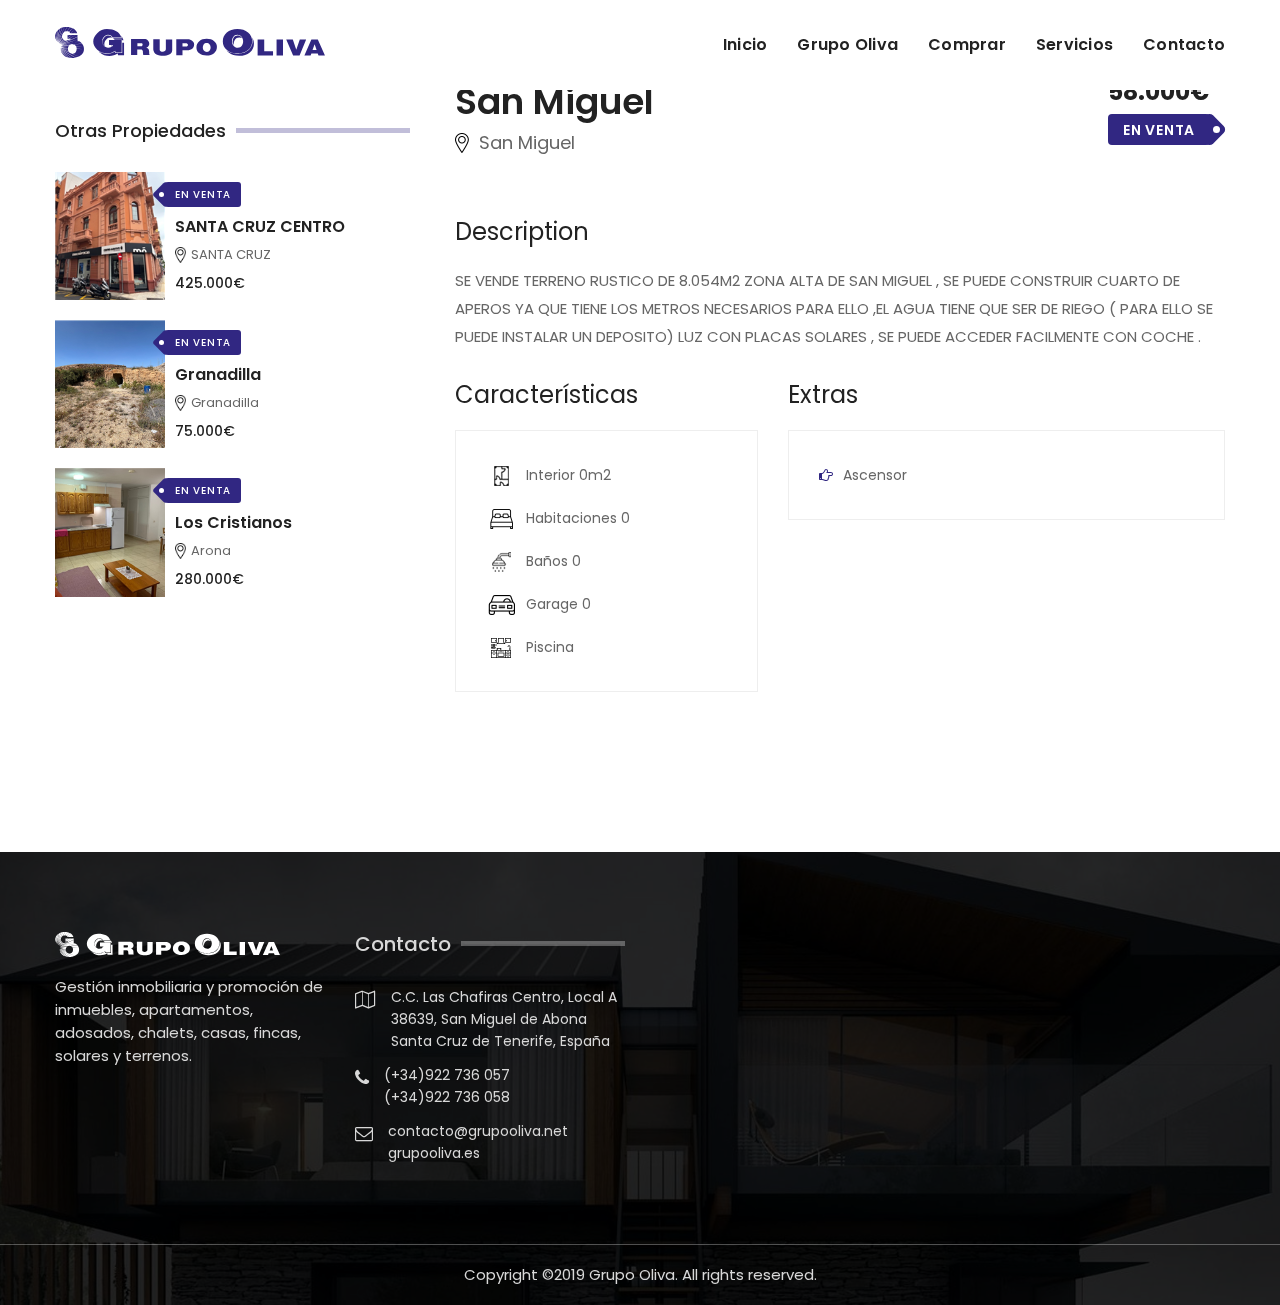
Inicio (745, 44)
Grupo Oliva (847, 44)
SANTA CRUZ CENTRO (260, 226)
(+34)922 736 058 (447, 1097)
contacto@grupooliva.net (478, 1131)
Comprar (967, 44)
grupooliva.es (434, 1153)
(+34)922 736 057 (447, 1075)
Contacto (1184, 44)
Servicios (1074, 44)
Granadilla (218, 374)
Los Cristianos (233, 522)
